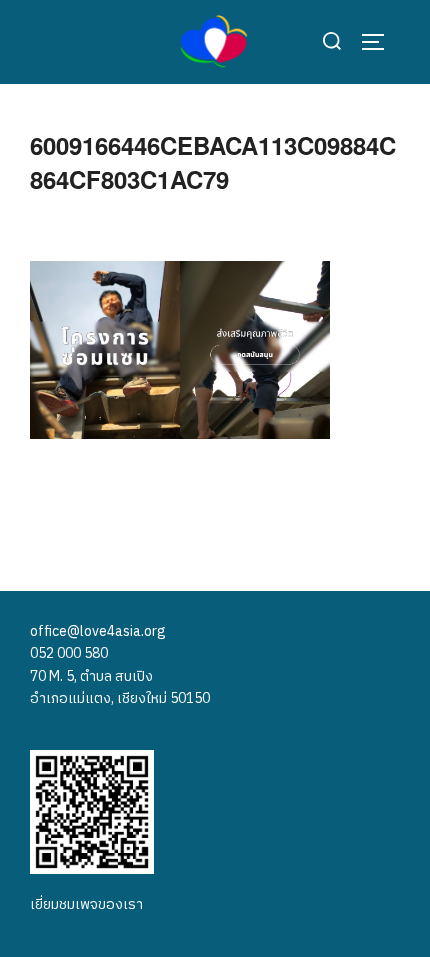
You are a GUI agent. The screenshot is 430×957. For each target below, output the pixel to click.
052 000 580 (69, 653)
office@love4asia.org (98, 631)
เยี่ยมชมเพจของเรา (86, 904)
